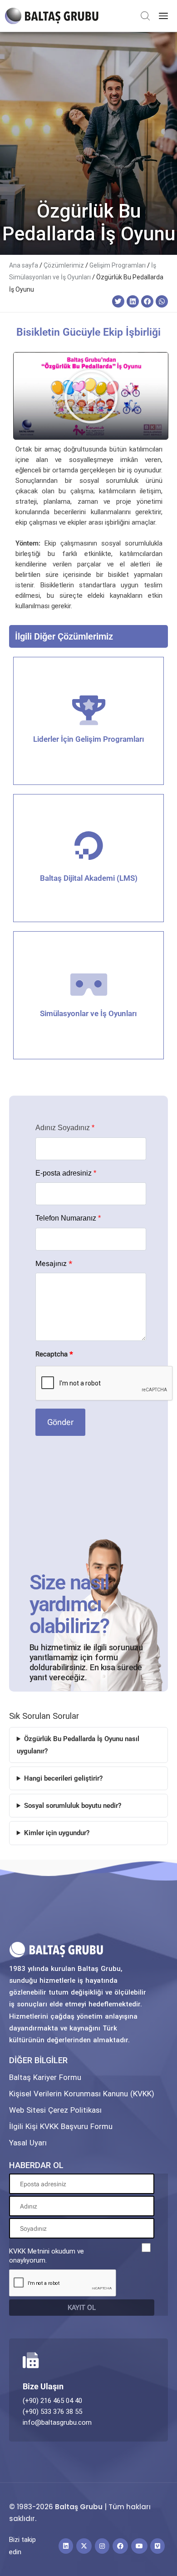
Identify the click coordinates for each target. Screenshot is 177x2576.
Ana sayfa (24, 265)
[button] (118, 301)
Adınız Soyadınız (65, 1128)
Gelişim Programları (118, 265)
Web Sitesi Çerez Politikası (55, 2110)
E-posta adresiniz (66, 1173)
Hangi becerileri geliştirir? (63, 1778)
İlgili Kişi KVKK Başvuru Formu (61, 2126)
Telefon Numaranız (68, 1218)
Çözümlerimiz (64, 265)
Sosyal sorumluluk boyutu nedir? (73, 1806)
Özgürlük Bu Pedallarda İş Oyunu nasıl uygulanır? (78, 1745)
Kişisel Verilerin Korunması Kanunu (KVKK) (82, 2094)
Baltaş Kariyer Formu (45, 2077)
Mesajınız (54, 1264)
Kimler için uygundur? (57, 1833)
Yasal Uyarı (28, 2143)
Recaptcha (54, 1354)
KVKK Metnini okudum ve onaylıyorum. (47, 2256)
